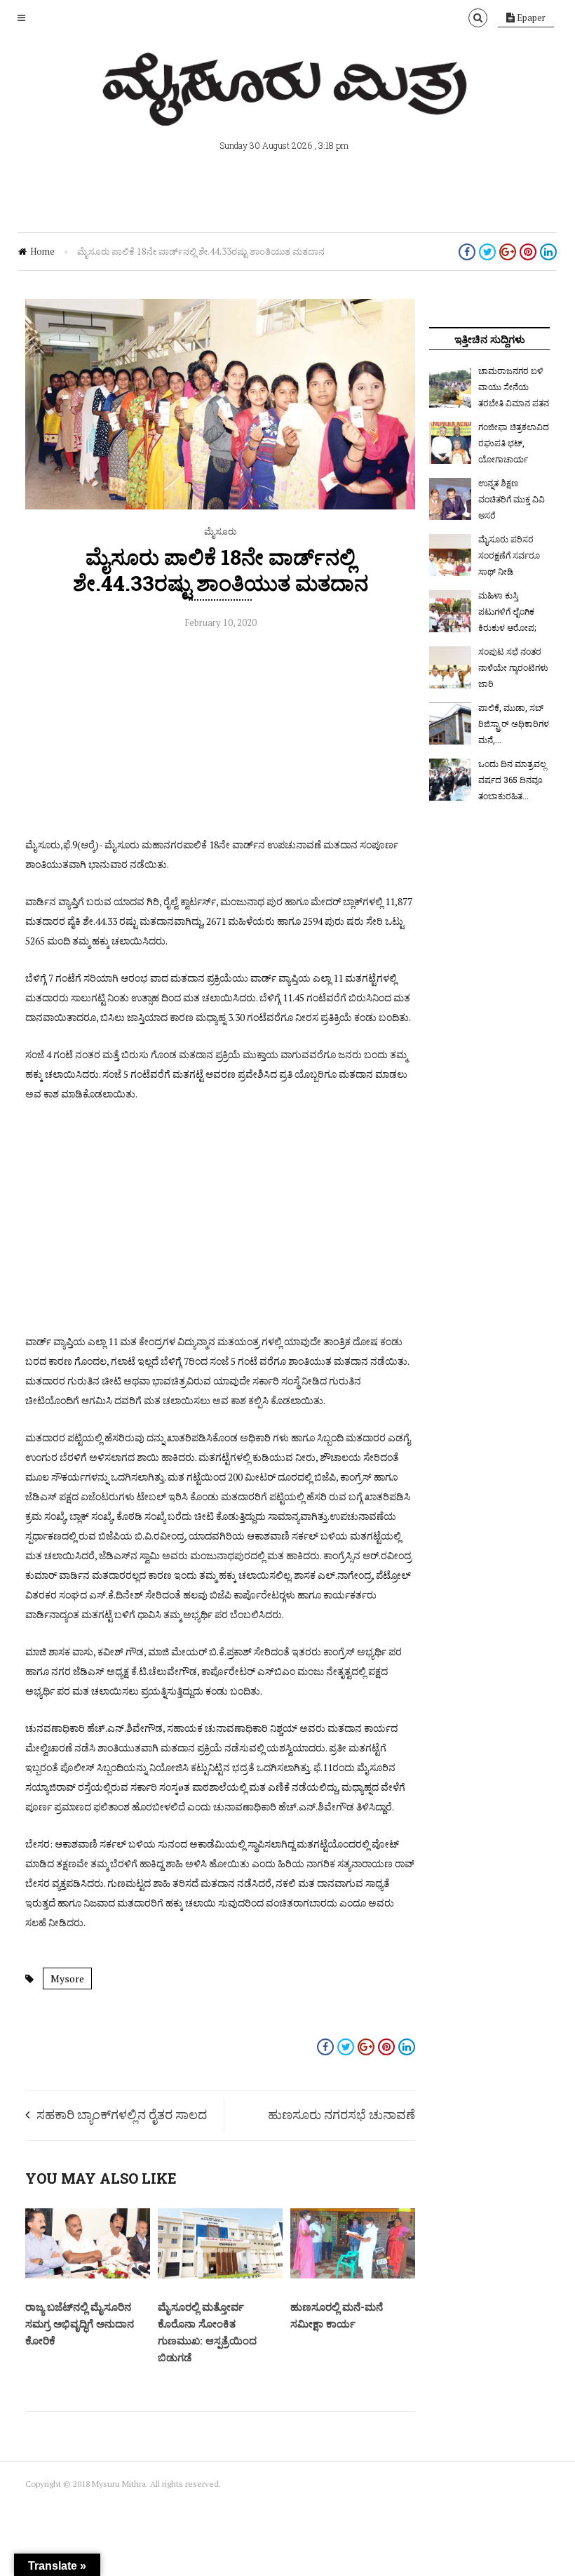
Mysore (67, 1978)
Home (42, 251)
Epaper (530, 18)
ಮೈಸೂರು (220, 531)
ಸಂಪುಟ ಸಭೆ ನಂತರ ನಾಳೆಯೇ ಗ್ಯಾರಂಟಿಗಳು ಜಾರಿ (513, 667)
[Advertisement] (220, 737)
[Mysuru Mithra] (287, 109)
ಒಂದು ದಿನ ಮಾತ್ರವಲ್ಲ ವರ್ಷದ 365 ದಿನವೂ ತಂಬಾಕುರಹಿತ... (512, 780)
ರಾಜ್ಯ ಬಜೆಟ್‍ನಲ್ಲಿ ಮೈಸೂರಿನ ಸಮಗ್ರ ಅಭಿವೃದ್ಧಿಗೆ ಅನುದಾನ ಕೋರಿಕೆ (80, 2323)
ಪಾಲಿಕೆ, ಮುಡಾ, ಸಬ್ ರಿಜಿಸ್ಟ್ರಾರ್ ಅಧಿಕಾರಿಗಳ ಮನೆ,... (514, 723)
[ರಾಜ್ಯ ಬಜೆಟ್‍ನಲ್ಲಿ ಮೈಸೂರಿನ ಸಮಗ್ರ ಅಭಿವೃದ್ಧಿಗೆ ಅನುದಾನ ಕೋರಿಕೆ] (88, 2275)
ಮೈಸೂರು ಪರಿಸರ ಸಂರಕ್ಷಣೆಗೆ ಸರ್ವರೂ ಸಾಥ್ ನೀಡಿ (509, 555)
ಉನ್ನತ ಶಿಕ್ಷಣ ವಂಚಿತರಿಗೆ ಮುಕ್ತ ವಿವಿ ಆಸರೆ (512, 499)
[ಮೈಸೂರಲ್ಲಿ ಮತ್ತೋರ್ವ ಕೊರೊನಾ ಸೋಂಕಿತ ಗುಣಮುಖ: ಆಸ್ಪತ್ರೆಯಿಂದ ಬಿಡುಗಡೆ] (220, 2275)
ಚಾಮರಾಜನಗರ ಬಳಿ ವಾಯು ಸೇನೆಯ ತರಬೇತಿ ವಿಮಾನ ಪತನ (514, 387)
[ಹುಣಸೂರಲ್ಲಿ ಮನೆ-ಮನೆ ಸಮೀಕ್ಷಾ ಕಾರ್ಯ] (353, 2275)
